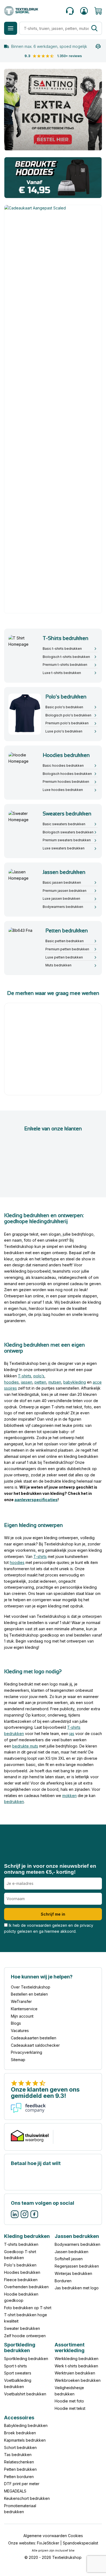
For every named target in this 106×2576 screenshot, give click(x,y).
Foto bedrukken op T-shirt (28, 2308)
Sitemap (18, 2060)
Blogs (16, 2023)
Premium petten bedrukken (67, 949)
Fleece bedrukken (21, 2280)
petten (40, 1382)
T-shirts (25, 1376)
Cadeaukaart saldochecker (35, 2045)
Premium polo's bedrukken (67, 723)
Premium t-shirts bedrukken (65, 665)
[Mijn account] (84, 11)
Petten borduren (19, 2477)
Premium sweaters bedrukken (67, 840)
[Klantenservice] (70, 11)
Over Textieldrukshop (31, 1987)
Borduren (63, 2281)
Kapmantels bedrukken (25, 2440)
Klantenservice (24, 2009)
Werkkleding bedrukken (77, 2359)
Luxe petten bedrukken (64, 957)
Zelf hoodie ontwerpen (25, 2336)
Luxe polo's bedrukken (64, 731)
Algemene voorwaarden (45, 2536)
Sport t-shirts (15, 2366)
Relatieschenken (19, 2462)
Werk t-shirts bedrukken (76, 2366)
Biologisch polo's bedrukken (68, 715)
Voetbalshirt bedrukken (25, 2394)
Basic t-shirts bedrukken (62, 649)
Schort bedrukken (20, 2447)
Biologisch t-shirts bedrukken (66, 657)
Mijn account (22, 2016)
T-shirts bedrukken (21, 2244)
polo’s (39, 1376)
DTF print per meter (22, 2484)
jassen (27, 1382)
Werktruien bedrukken (75, 2373)
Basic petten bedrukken (65, 941)
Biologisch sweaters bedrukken (68, 832)
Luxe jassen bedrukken (61, 899)
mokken (69, 1796)
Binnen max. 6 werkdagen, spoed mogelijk (49, 46)
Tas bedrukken (18, 2455)
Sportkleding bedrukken (26, 2359)
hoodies (11, 1382)
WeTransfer (21, 2001)
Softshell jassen (69, 2259)
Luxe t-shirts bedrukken (62, 673)
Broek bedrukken (20, 2433)
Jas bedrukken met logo (77, 2288)
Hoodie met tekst (70, 2408)
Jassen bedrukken (71, 2252)
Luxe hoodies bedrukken (63, 790)
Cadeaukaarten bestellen (34, 2038)
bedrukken (14, 1802)
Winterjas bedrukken (73, 2273)
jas (72, 1734)
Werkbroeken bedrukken (78, 2380)
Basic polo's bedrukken (64, 707)
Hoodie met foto (69, 2401)
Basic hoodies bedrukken (63, 766)
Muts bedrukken (58, 965)
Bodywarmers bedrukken (63, 907)
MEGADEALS (15, 2491)
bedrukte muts (25, 1746)
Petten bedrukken (20, 2469)
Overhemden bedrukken (26, 2287)
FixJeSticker (48, 2543)
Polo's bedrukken (20, 2265)
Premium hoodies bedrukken (66, 782)
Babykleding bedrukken (26, 2426)
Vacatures (20, 2031)
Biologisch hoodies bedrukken (67, 774)
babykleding (75, 1382)
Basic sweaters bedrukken (64, 824)
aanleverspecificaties (36, 1499)
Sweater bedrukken (22, 2328)
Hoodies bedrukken (22, 2272)
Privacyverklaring (26, 2053)
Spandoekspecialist (80, 2543)
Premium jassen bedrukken (65, 891)
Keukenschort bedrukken (27, 2498)
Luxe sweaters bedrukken (64, 848)
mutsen (55, 1382)
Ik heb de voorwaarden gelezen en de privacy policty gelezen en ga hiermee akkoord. (49, 1928)
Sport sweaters (18, 2373)
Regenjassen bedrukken (77, 2266)
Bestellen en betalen (29, 1994)
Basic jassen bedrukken (62, 882)
